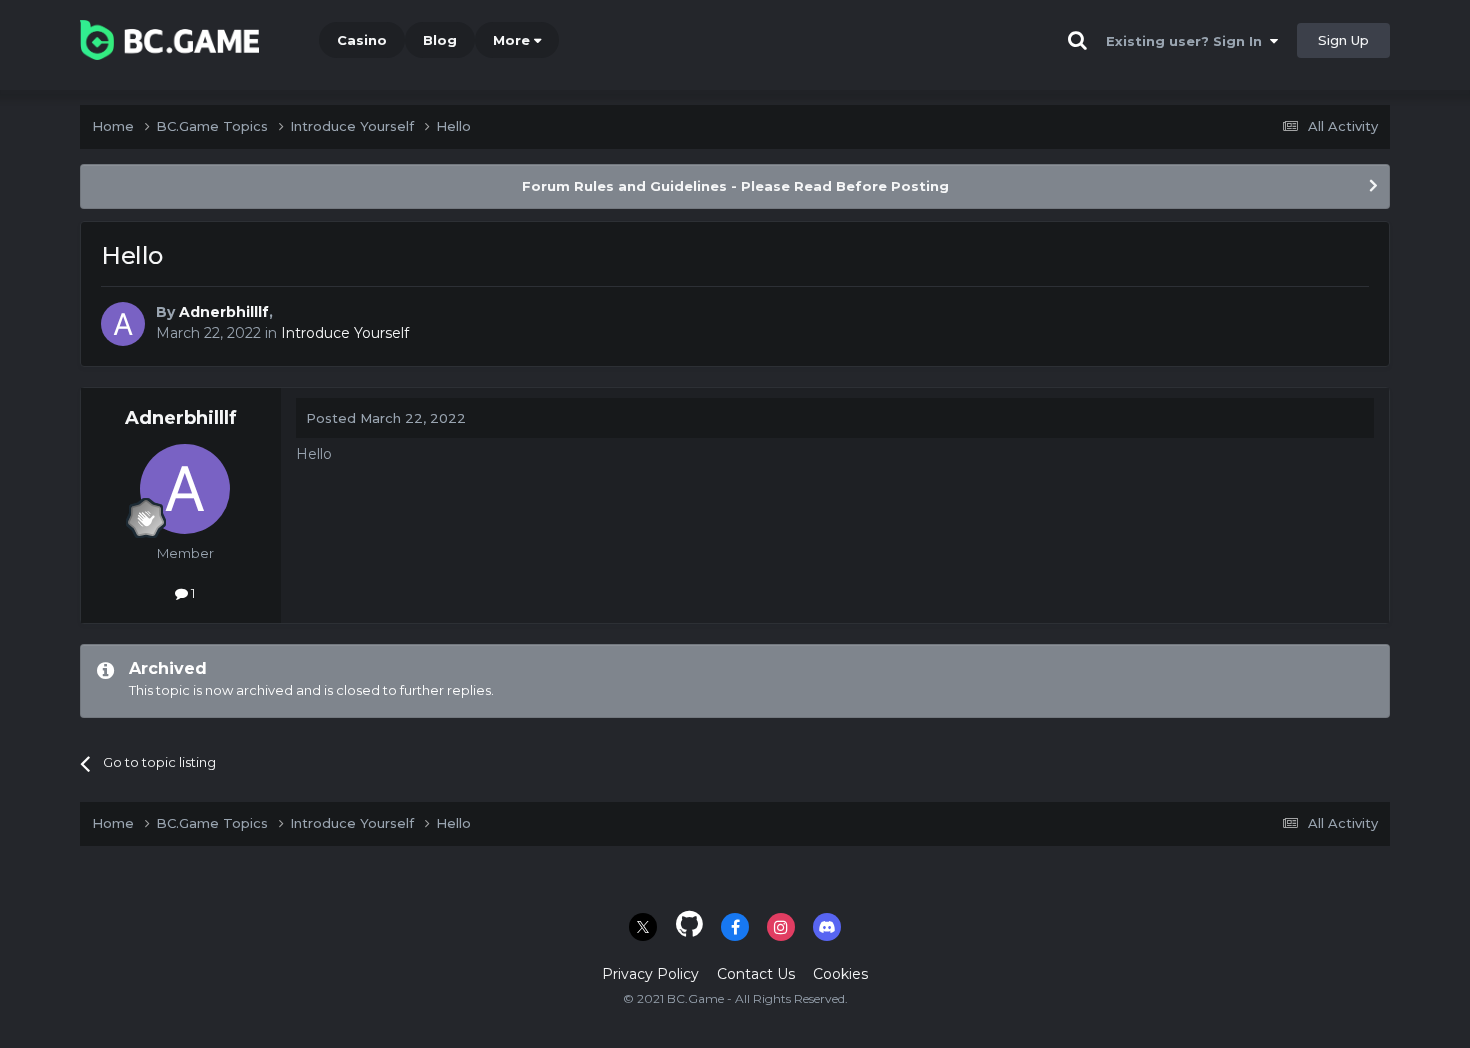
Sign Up (1343, 40)
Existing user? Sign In (1188, 41)
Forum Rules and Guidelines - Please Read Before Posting (735, 186)
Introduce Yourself (345, 333)
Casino (362, 40)
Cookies (840, 974)
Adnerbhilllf (224, 312)
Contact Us (756, 974)
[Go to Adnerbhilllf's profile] (123, 324)
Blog (440, 40)
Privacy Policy (650, 974)
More (511, 40)
